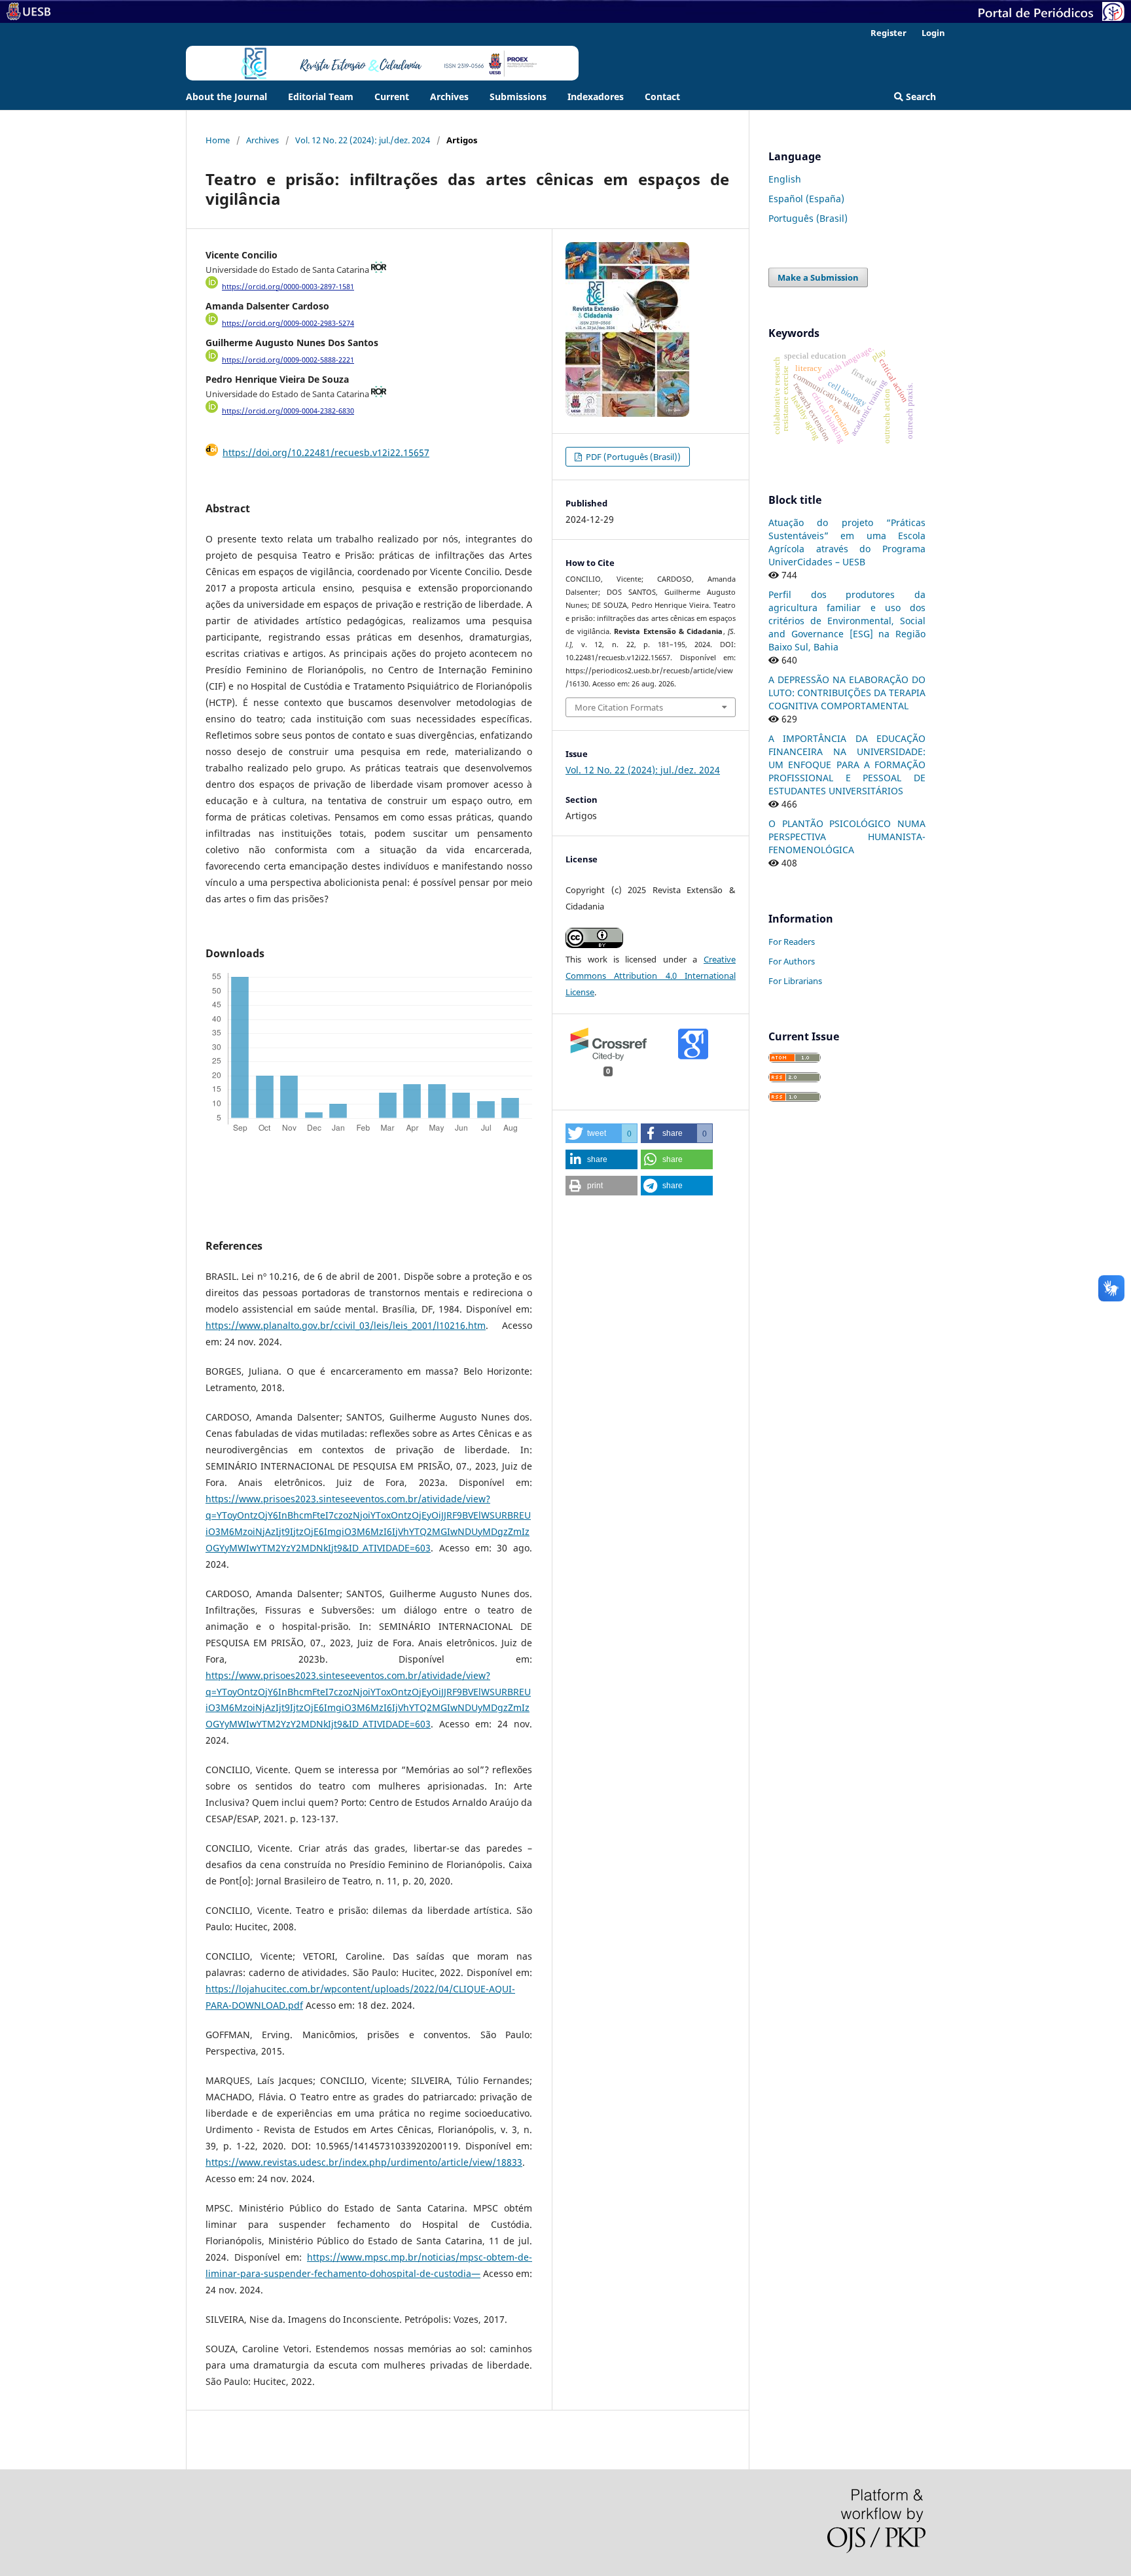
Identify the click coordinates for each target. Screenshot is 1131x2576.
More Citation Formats (619, 707)
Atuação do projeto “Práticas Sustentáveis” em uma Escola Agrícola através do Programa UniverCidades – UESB (847, 542)
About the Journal (226, 97)
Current (392, 97)
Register (889, 33)
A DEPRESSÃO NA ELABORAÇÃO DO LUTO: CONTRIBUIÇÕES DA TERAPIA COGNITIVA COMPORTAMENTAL (847, 693)
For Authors (792, 961)
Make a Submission (818, 277)
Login (933, 33)
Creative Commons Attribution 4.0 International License (651, 976)
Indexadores (596, 97)
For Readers (792, 942)
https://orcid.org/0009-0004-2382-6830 (288, 411)
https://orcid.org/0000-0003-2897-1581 (288, 287)
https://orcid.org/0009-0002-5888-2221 (288, 360)
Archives (449, 97)
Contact (662, 97)
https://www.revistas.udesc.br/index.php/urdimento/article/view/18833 (364, 2162)
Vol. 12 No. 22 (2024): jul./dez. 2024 (363, 140)
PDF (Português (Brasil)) (632, 457)
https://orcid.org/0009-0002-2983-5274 (288, 323)
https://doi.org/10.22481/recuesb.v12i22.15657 (326, 452)
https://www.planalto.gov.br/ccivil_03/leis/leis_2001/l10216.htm (346, 1325)
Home (218, 140)
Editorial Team (321, 97)
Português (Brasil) (808, 218)
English (785, 179)
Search (920, 97)
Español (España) (806, 199)
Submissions (518, 97)
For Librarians (795, 981)
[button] (601, 1133)
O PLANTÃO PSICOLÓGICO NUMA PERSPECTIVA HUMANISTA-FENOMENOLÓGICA (847, 837)
